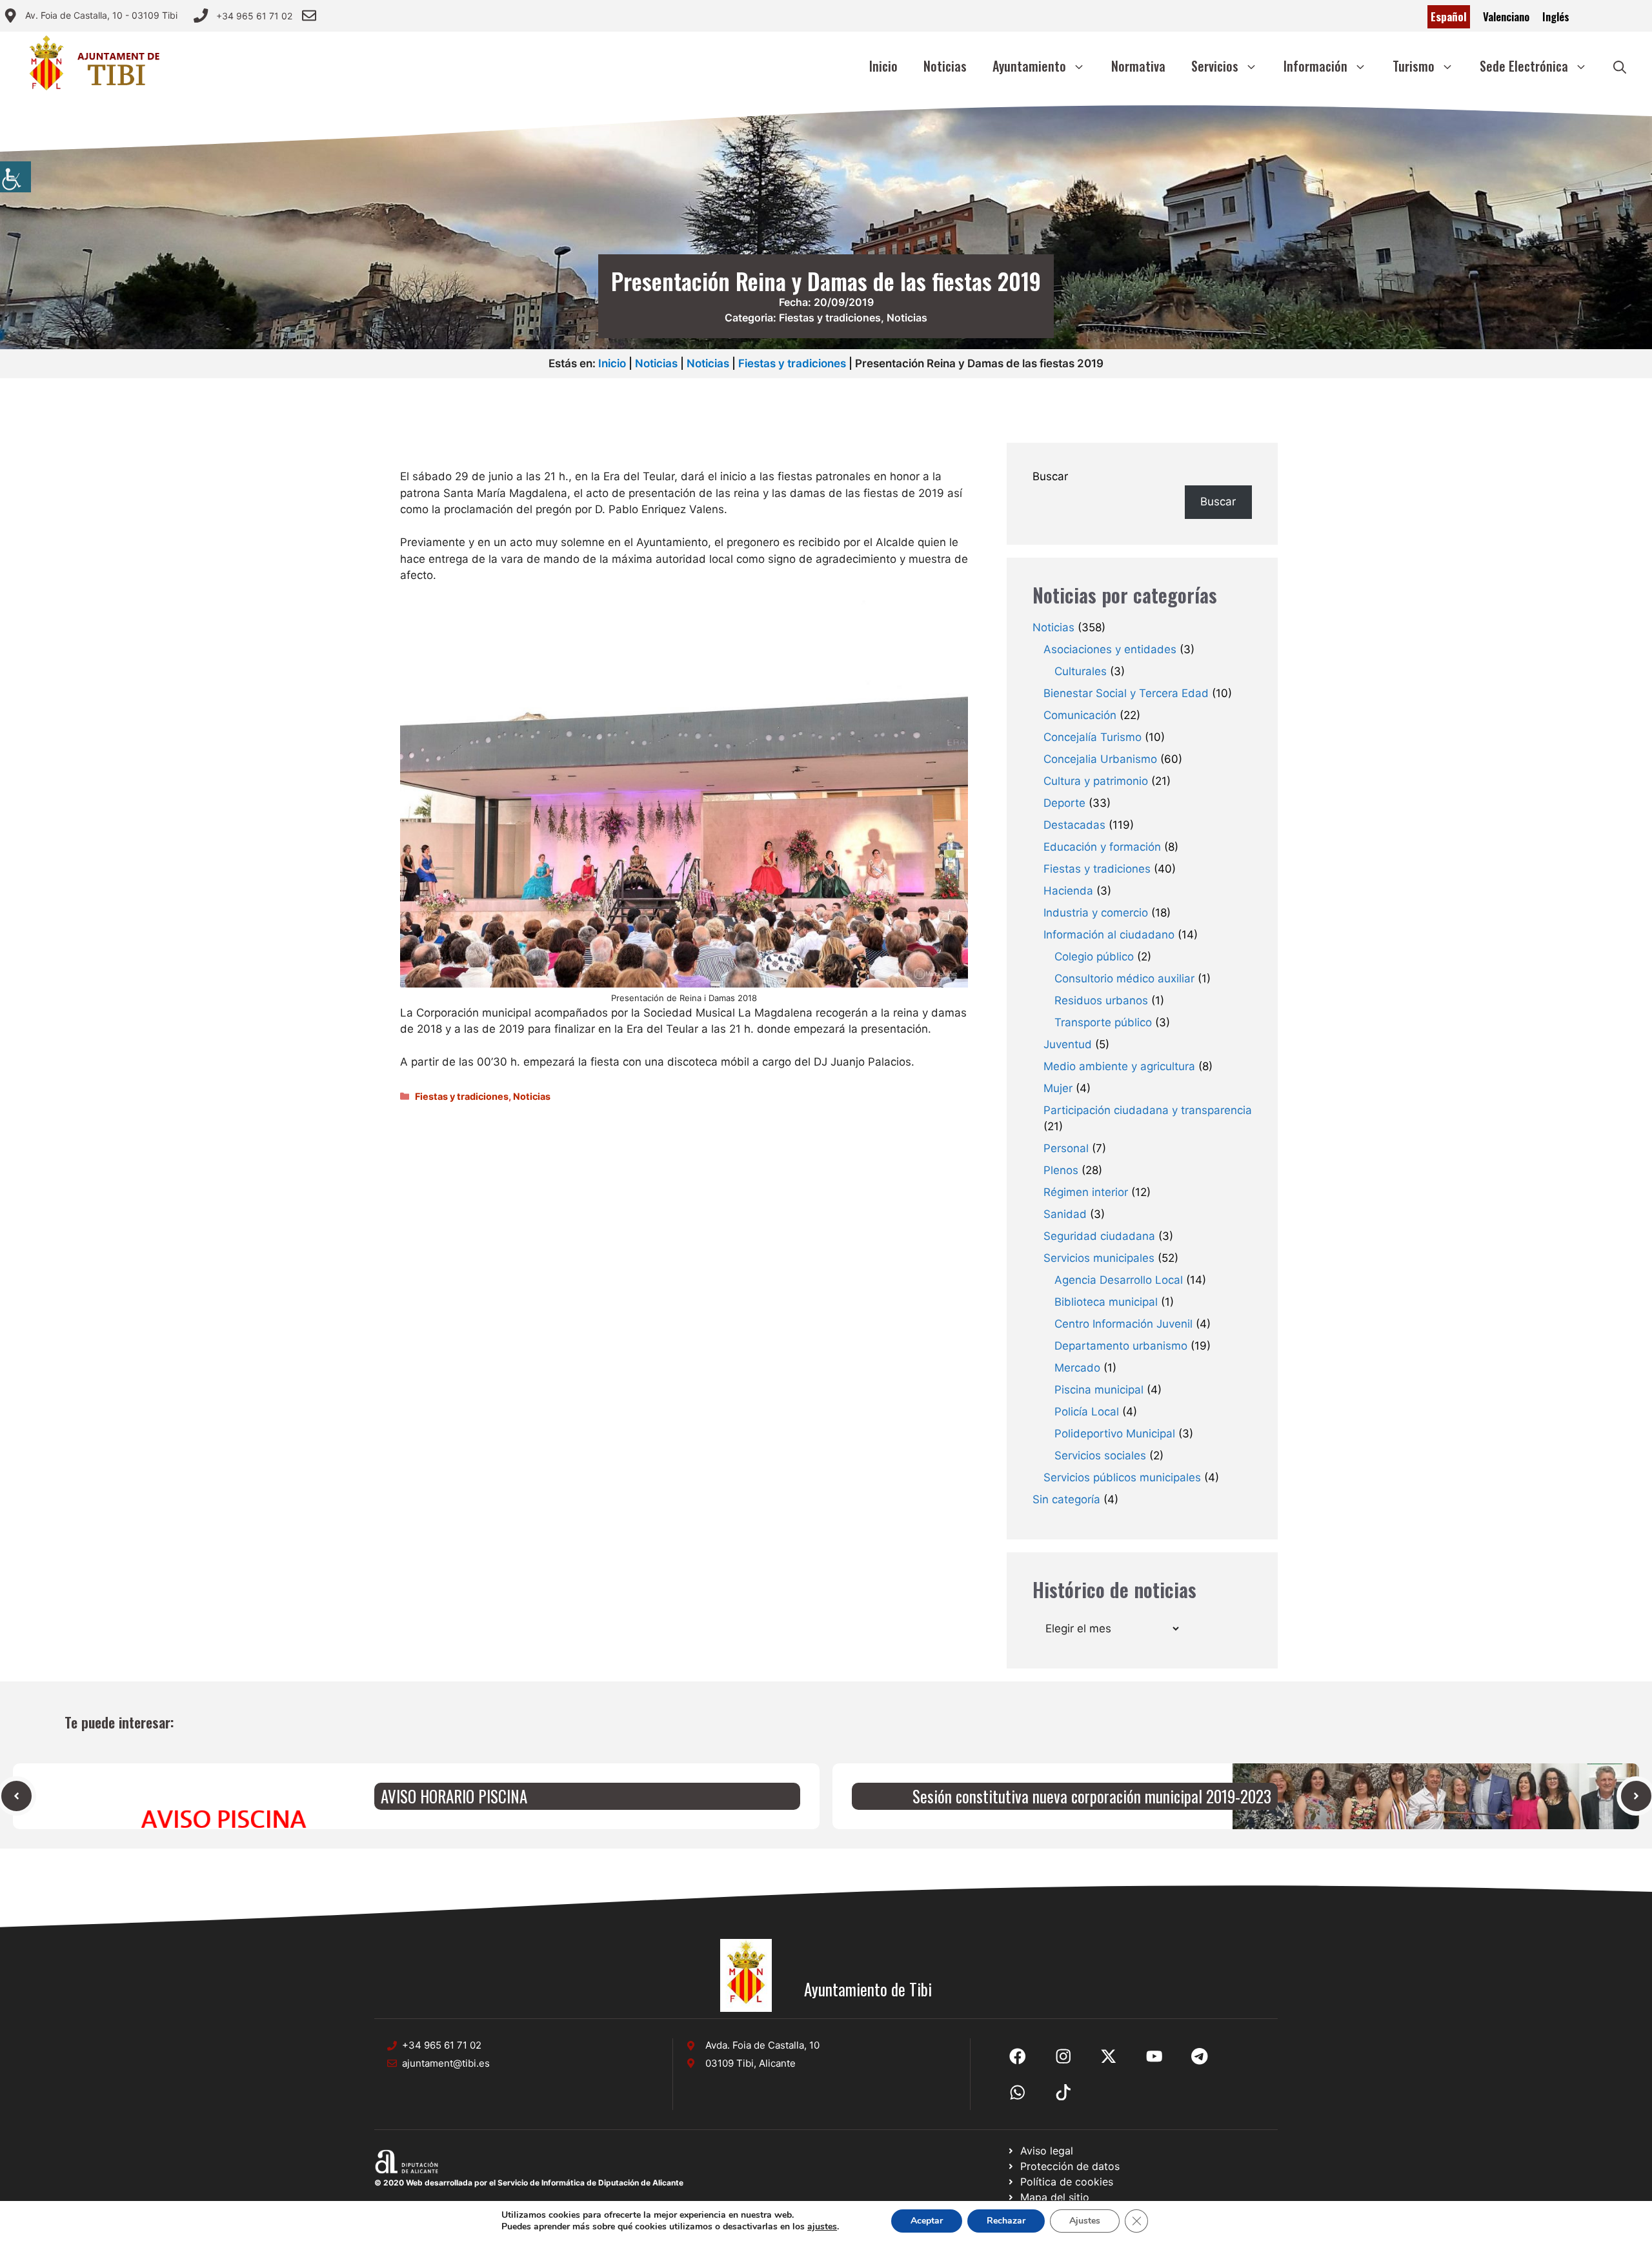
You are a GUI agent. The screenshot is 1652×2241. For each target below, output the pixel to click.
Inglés (1556, 16)
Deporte (1064, 803)
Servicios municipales (1099, 1258)
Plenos (1061, 1170)
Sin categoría (1066, 1499)
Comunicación (1080, 715)
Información (1315, 66)
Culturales (1081, 671)
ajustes (822, 2227)
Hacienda (1068, 891)
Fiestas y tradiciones (830, 318)
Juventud (1068, 1044)
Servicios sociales (1100, 1455)
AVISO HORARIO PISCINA (454, 1796)
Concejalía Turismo (1093, 737)
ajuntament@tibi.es (446, 2063)
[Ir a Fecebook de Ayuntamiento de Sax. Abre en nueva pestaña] (1018, 2056)
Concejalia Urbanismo (1100, 759)
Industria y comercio (1096, 913)
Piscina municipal (1099, 1390)
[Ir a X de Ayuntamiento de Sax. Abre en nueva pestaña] (1063, 2056)
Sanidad (1065, 1214)
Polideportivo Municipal (1115, 1434)
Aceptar (927, 2221)
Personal (1066, 1148)
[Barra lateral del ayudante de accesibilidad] (15, 177)
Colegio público (1094, 957)
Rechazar (1006, 2221)
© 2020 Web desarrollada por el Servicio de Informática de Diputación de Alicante (529, 2183)
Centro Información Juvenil (1123, 1324)
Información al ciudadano (1109, 935)
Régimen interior (1086, 1192)
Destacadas (1074, 825)
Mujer (1058, 1088)
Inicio (883, 66)
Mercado (1077, 1368)
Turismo (1414, 66)
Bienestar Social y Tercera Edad (1126, 693)
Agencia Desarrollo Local (1119, 1280)
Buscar (1050, 476)
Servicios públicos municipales (1122, 1477)
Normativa (1138, 66)
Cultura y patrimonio (1096, 781)
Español (1449, 16)
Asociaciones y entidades (1110, 649)
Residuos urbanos (1101, 1000)
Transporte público (1103, 1022)
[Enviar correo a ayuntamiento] (309, 15)
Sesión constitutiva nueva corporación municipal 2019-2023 (1092, 1796)
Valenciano (1506, 16)
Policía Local (1087, 1412)
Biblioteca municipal (1106, 1302)
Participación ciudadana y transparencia (1148, 1110)
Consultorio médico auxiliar (1124, 979)
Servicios (1215, 66)
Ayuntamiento (1029, 66)
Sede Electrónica (1524, 66)
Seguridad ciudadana (1099, 1236)
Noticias (945, 66)
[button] (1620, 66)
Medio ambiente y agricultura (1119, 1066)
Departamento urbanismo (1121, 1346)
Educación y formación (1102, 847)
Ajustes (1085, 2221)
